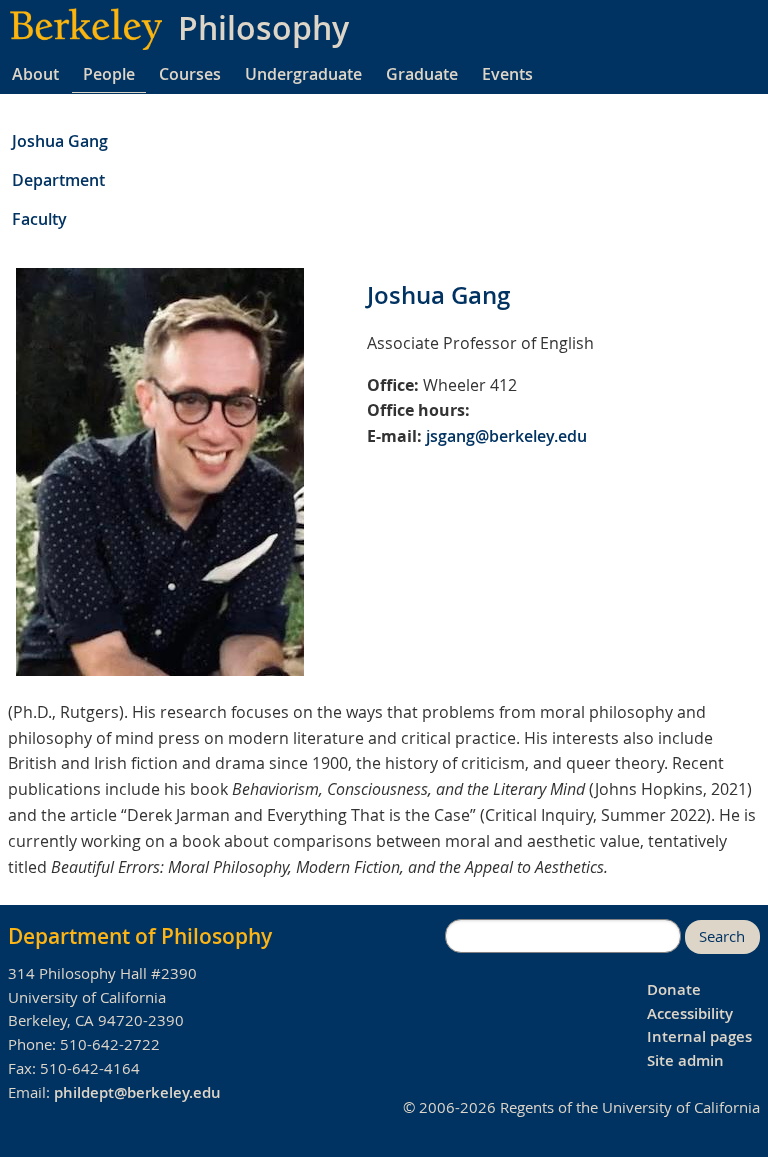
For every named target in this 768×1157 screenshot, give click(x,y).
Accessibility (690, 1013)
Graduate (422, 74)
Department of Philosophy (140, 936)
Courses (190, 74)
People (109, 74)
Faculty (39, 219)
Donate (674, 989)
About (35, 74)
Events (507, 74)
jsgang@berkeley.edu (506, 436)
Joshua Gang (60, 141)
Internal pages (699, 1036)
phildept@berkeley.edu (137, 1092)
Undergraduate (303, 74)
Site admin (685, 1060)
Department (58, 180)
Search (722, 936)
